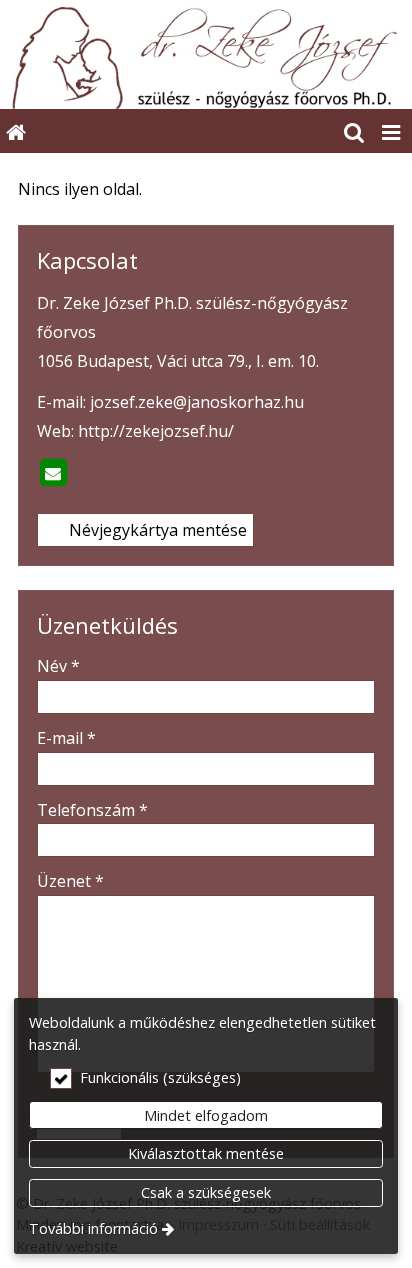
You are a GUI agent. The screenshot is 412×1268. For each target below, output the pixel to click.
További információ (93, 1228)
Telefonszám (92, 810)
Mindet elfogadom (206, 1115)
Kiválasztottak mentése (206, 1153)
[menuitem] (15, 131)
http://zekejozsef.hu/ (156, 431)
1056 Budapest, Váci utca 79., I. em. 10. (178, 361)
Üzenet (70, 881)
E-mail (66, 738)
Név (58, 666)
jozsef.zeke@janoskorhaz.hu (197, 402)
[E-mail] (53, 473)
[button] (391, 131)
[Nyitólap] (206, 54)
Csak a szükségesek (206, 1192)
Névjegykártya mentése (156, 530)
